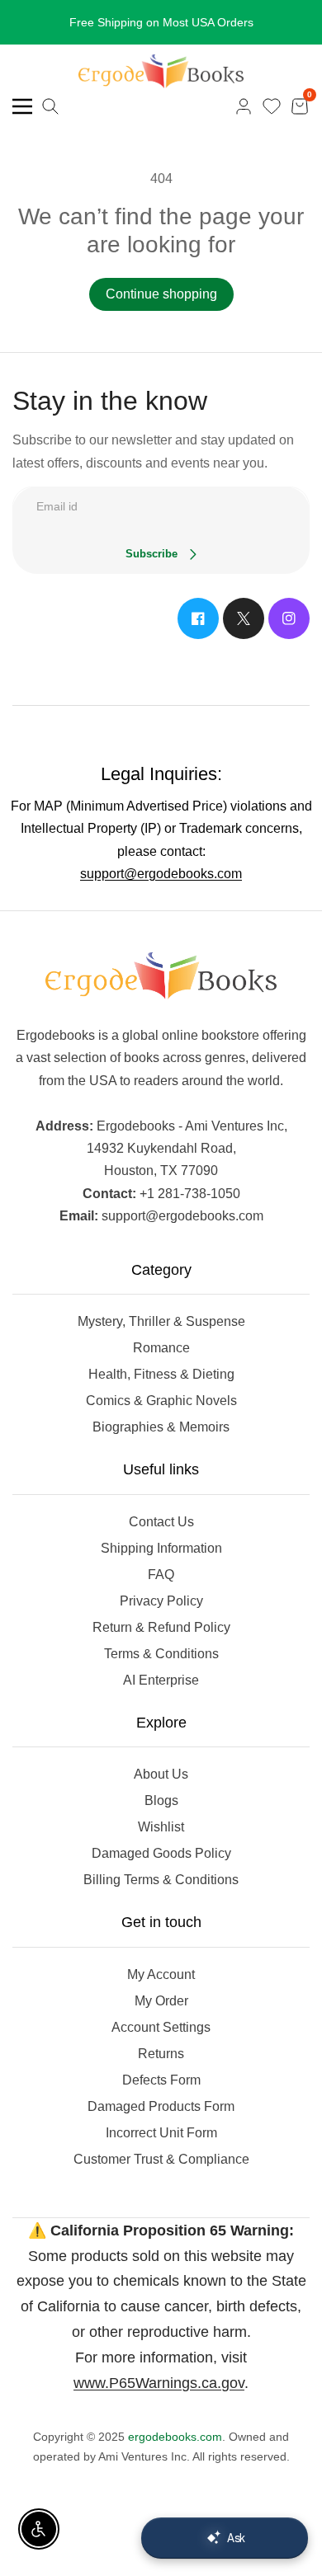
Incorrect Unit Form (161, 2133)
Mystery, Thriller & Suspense (161, 1321)
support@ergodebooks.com (161, 874)
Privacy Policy (161, 1601)
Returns (161, 2054)
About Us (161, 1774)
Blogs (161, 1800)
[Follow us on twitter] (244, 618)
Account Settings (161, 2027)
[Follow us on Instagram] (289, 618)
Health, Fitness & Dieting (161, 1374)
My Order (161, 2001)
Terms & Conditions (161, 1654)
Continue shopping (161, 294)
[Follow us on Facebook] (198, 618)
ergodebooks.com (175, 2437)
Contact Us (161, 1522)
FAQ (161, 1575)
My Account (161, 1974)
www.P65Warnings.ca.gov (159, 2383)
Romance (161, 1348)
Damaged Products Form (161, 2106)
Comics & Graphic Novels (161, 1401)
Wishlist (161, 1827)
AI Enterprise (161, 1680)
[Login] (244, 106)
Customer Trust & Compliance (161, 2159)
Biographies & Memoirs (161, 1427)
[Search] (50, 106)
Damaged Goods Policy (161, 1853)
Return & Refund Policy (161, 1627)
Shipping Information (161, 1548)
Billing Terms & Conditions (161, 1880)
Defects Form (161, 2080)
